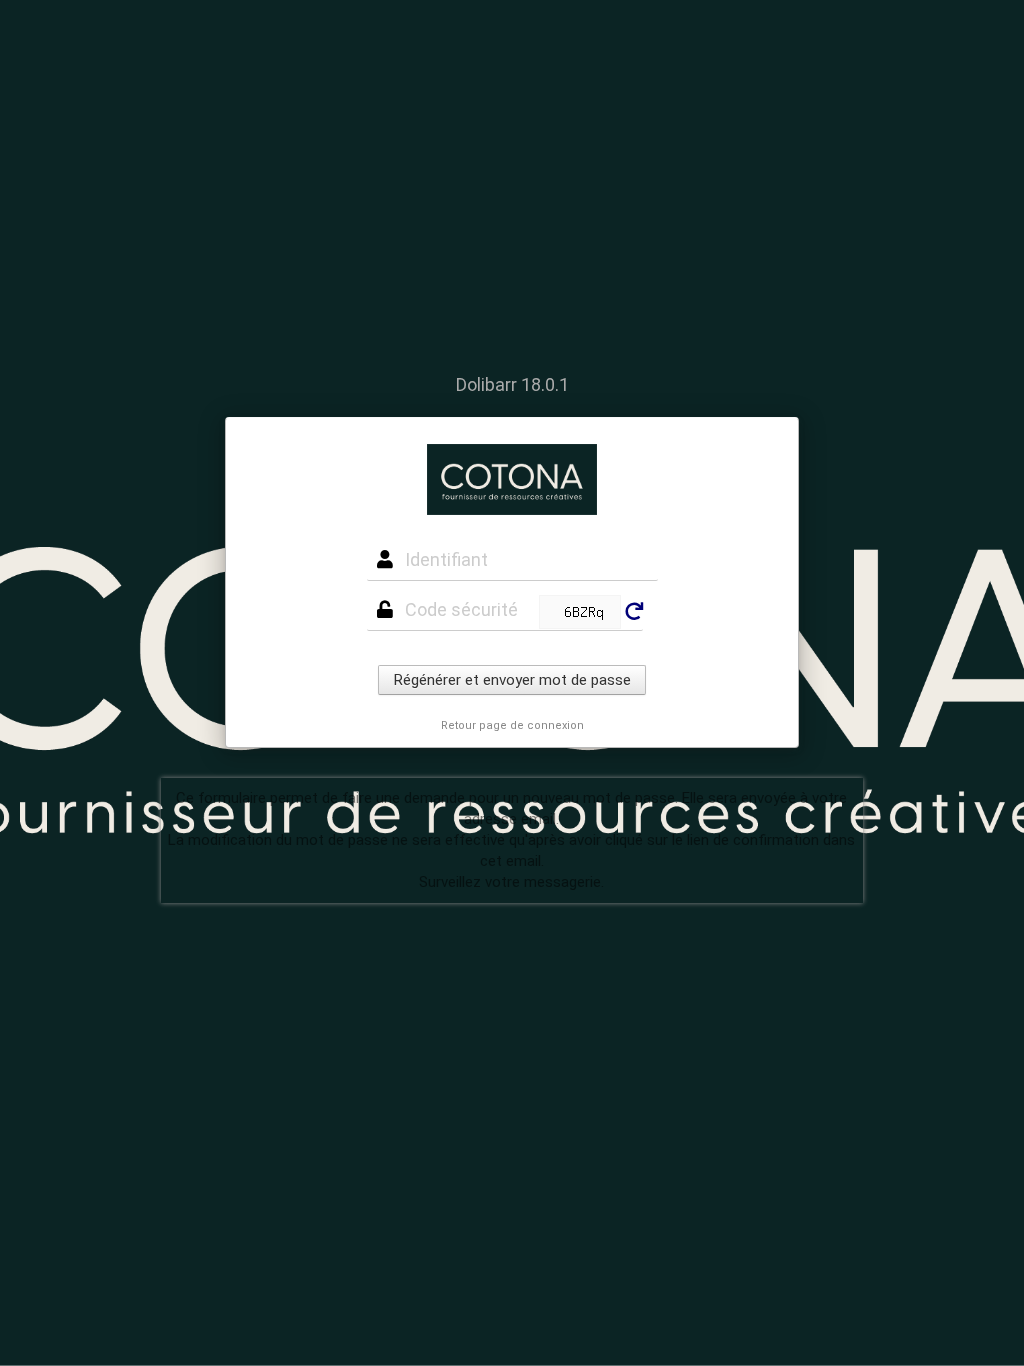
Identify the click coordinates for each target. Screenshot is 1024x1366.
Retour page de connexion (512, 725)
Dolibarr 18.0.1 (512, 384)
